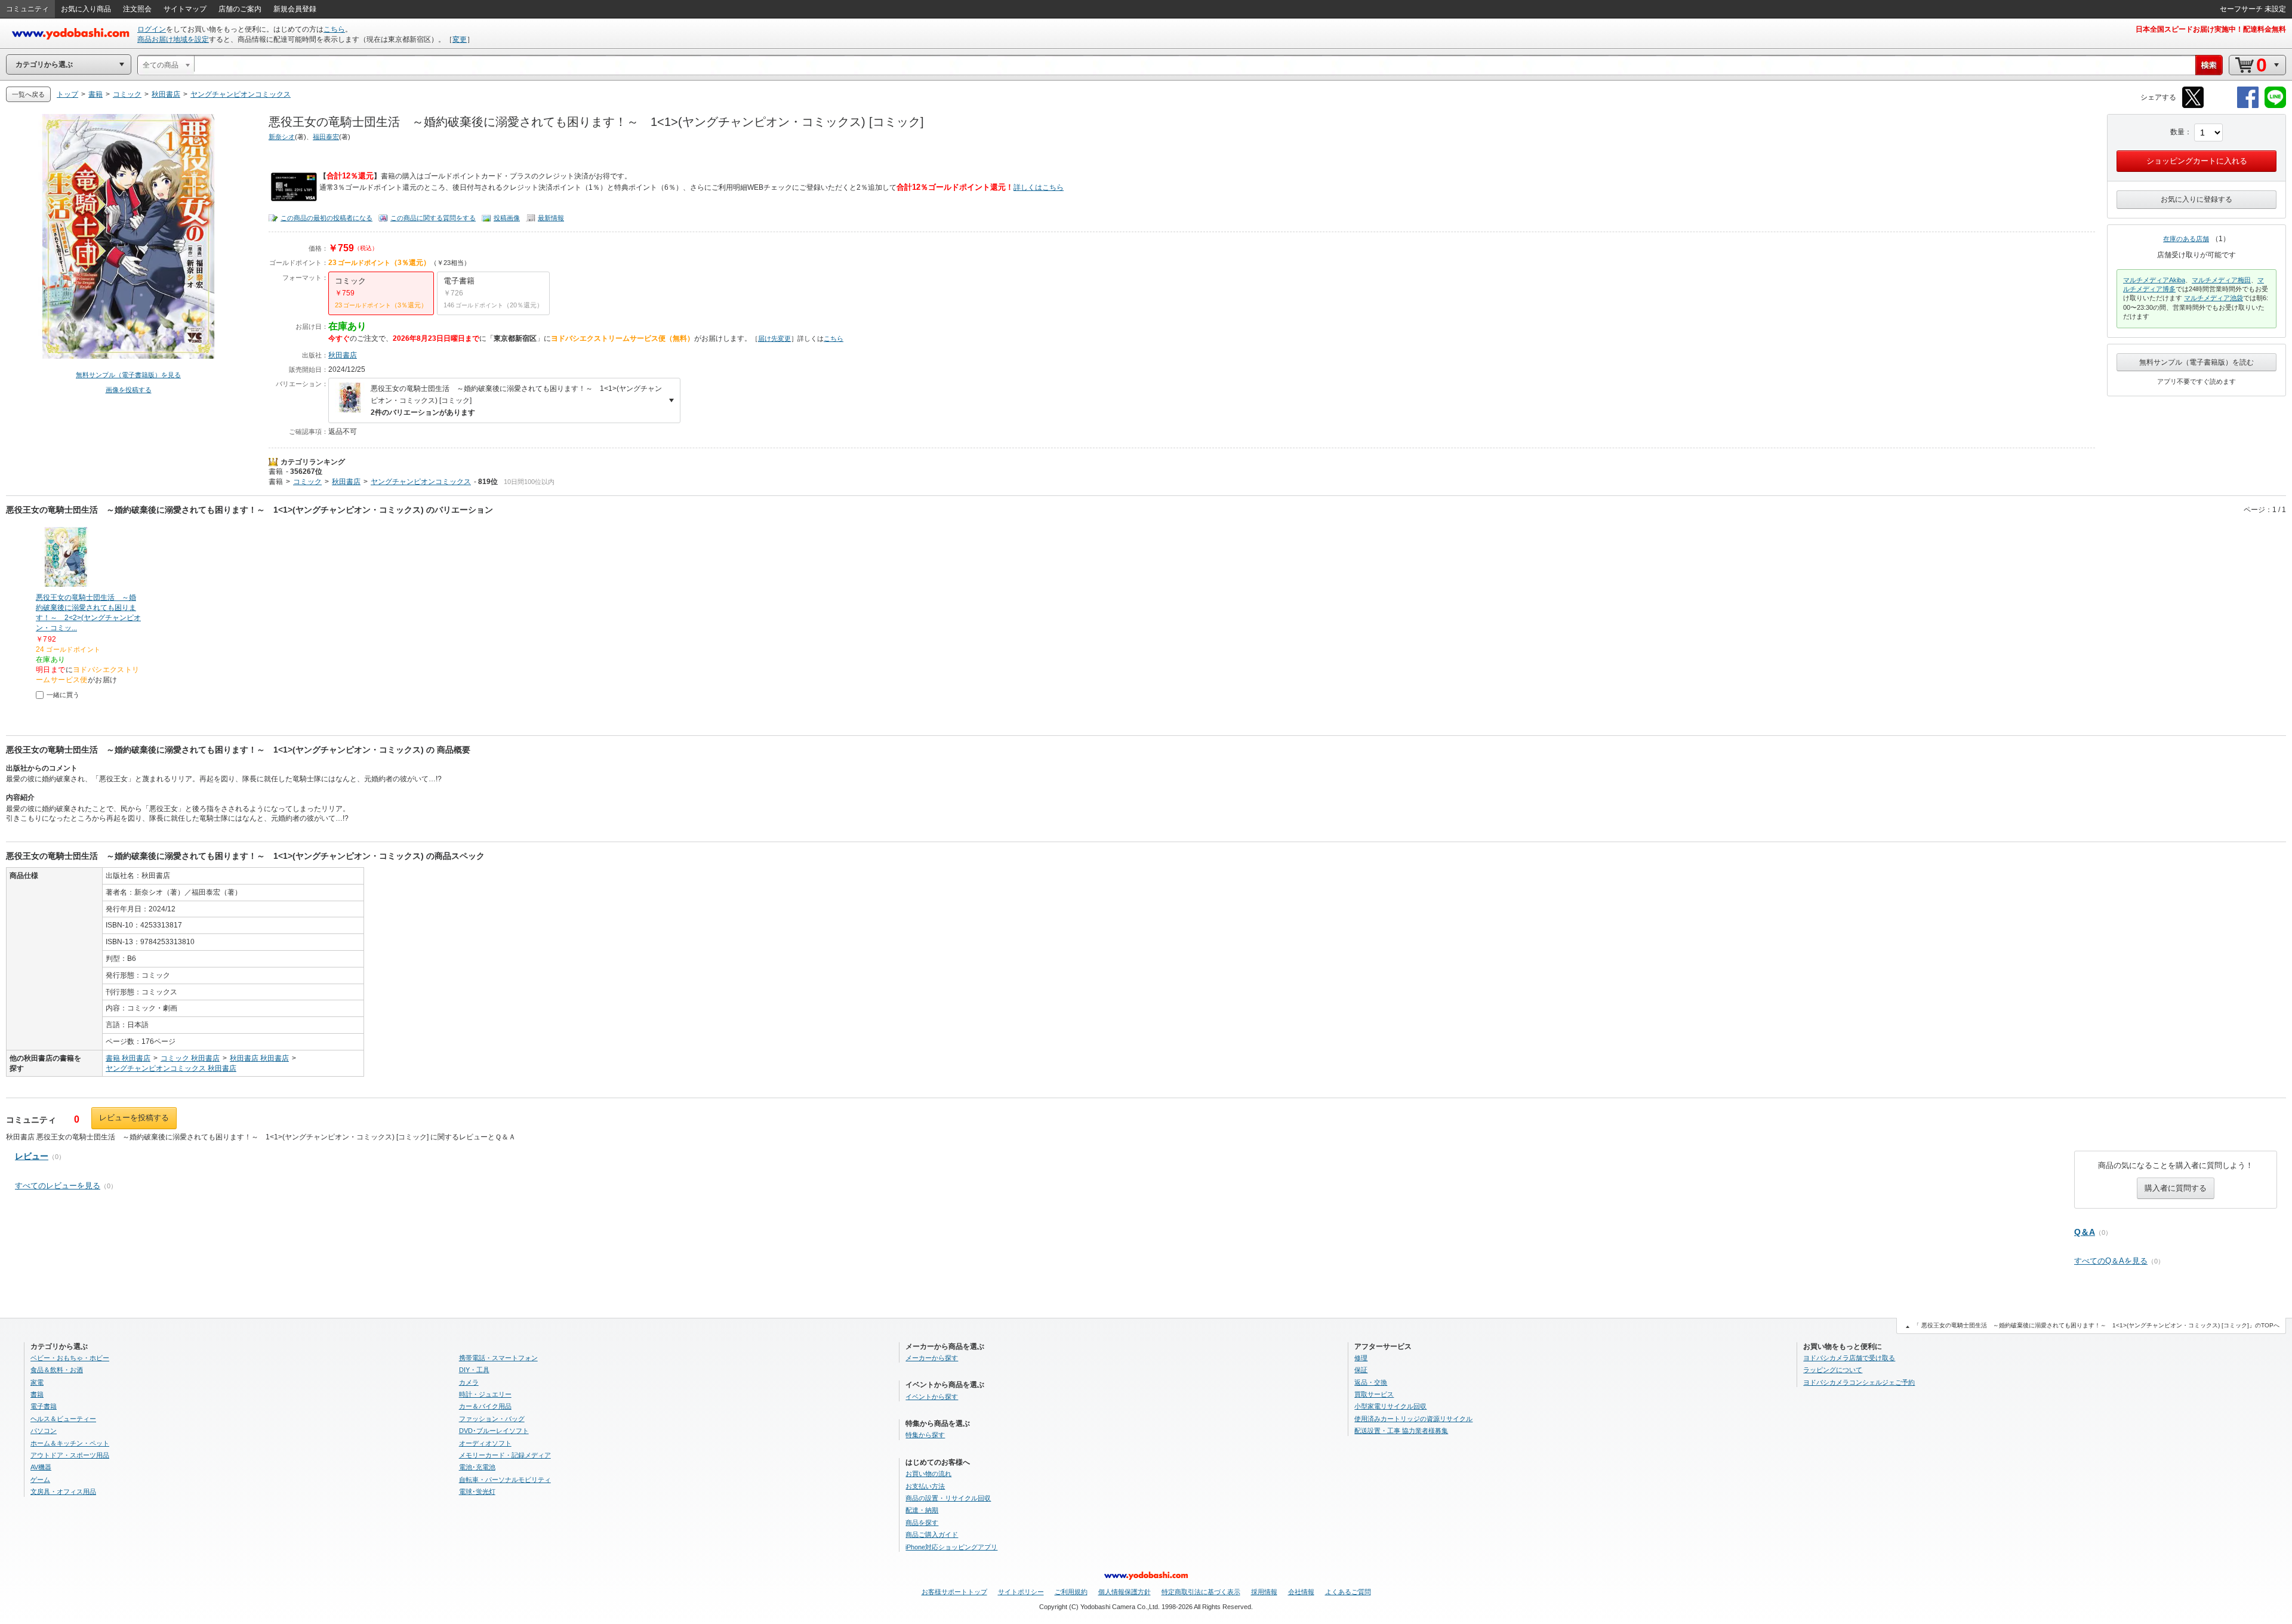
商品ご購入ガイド (932, 1534)
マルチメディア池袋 (2214, 298)
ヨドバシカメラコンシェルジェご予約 (1859, 1382)
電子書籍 (44, 1406)
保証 (1361, 1370)
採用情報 (1264, 1592)
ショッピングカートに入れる (2197, 161)
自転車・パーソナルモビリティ (505, 1480)
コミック (307, 482)
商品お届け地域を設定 (173, 39)
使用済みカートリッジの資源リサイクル (1413, 1419)
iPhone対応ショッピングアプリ (951, 1547)
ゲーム (40, 1480)
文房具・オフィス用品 (63, 1492)
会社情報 (1301, 1592)
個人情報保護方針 (1125, 1592)
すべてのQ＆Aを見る (2111, 1261)
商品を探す (922, 1523)
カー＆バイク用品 (485, 1406)
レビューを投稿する (134, 1118)
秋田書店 (343, 355)
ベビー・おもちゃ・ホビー (70, 1358)
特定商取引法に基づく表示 (1201, 1592)
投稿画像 (507, 218)
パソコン (44, 1431)
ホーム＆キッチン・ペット (70, 1443)
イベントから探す (932, 1397)
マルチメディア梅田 (2221, 280)
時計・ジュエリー (485, 1394)
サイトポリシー (1021, 1592)
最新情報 (551, 218)
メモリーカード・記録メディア (505, 1455)
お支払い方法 (925, 1486)
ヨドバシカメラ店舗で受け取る (1849, 1358)
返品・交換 (1371, 1382)
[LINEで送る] (2275, 106)
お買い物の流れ (928, 1474)
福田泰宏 (326, 137)
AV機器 (41, 1467)
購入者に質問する (2176, 1188)
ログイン (152, 29)
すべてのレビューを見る (58, 1186)
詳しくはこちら (1039, 187)
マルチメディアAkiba (2154, 280)
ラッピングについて (1833, 1370)
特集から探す (925, 1435)
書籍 (276, 472)
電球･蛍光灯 (477, 1492)
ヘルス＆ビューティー (63, 1419)
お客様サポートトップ (954, 1592)
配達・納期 (922, 1510)
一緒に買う (63, 695)
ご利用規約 (1071, 1592)
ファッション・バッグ (492, 1419)
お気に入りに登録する (2196, 199)
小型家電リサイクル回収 (1390, 1406)
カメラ (469, 1382)
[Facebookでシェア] (2248, 106)
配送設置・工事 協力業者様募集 (1401, 1431)
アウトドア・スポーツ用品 (70, 1455)
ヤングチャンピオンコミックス (421, 482)
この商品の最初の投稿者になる (326, 218)
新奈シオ (282, 137)
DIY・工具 (474, 1370)
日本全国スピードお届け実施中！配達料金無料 (2211, 29)
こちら (334, 29)
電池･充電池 (477, 1467)
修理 (1361, 1358)
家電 (37, 1382)
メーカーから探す (932, 1358)
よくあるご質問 (1348, 1592)
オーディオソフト (485, 1443)
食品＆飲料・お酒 (57, 1370)
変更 (460, 39)
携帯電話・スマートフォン (498, 1358)
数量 (2177, 132)
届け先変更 (774, 338)
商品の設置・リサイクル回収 (948, 1498)
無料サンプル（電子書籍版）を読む (2196, 362)
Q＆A (2085, 1232)
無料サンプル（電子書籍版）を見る (128, 375)
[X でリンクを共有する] (2193, 106)
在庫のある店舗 (2186, 239)
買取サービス (1374, 1394)
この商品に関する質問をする (433, 218)
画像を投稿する (129, 390)
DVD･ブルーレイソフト (494, 1431)
